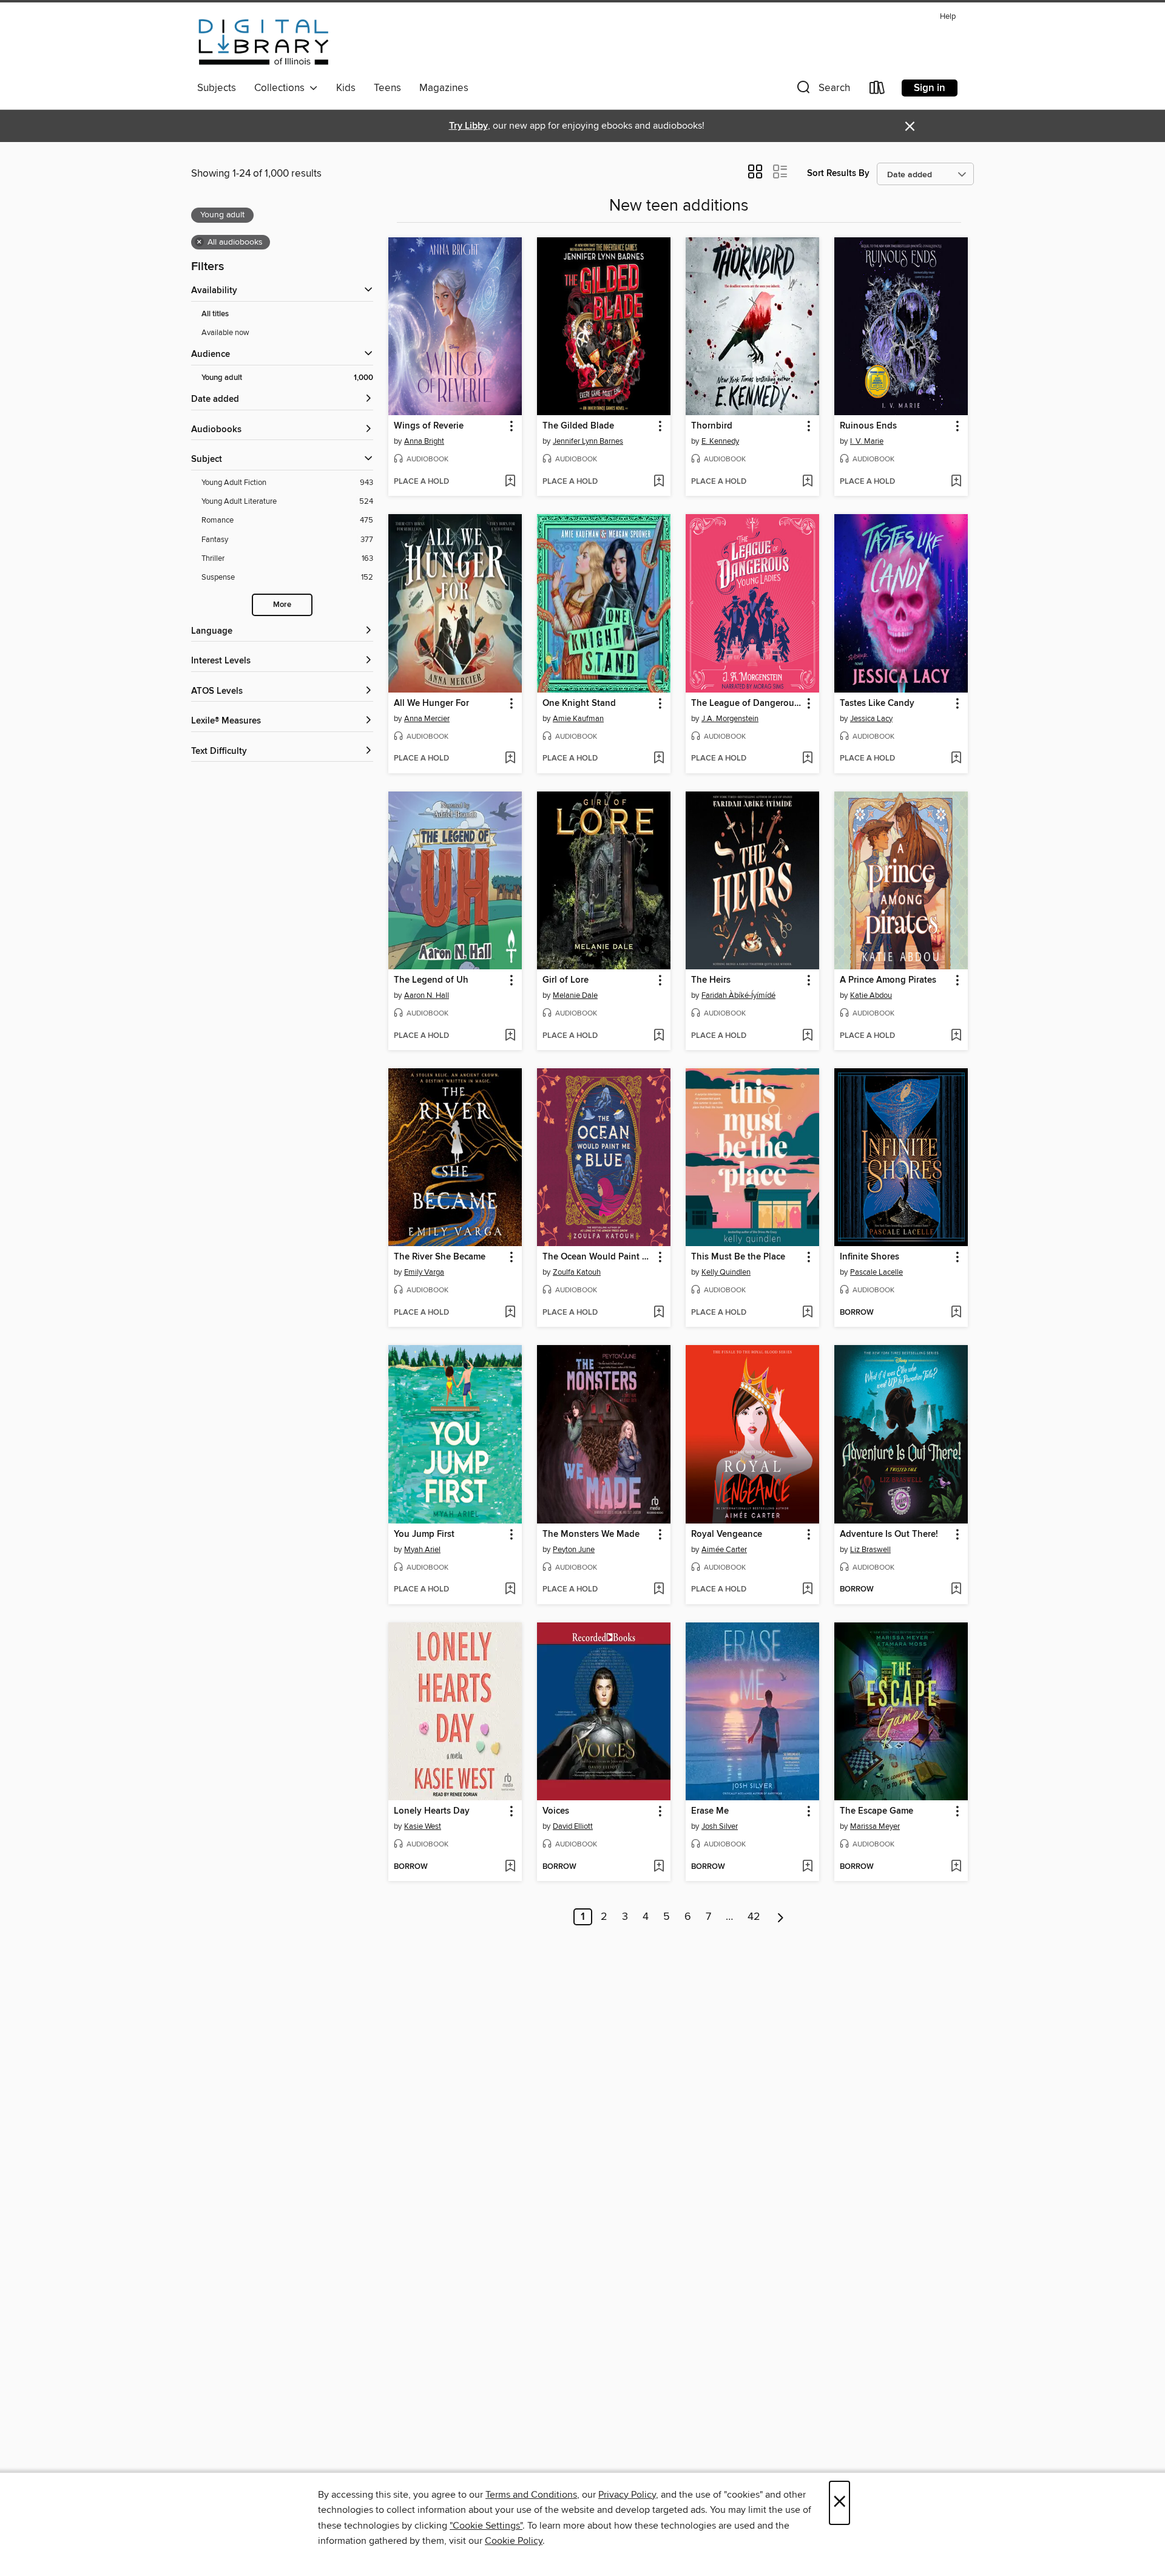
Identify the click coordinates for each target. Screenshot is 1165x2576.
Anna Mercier (427, 719)
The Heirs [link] (711, 980)
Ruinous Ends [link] (868, 426)
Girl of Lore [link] (566, 980)
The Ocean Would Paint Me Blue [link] (598, 1257)
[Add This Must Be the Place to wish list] (807, 1313)
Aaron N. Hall (427, 995)
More (282, 605)
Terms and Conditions (531, 2495)
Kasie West (423, 1826)
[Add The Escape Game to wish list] (956, 1867)
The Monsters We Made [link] (591, 1534)
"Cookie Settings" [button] (486, 2526)
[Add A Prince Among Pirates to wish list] (956, 1036)
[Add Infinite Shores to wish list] (956, 1313)
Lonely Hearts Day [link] (432, 1811)
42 (754, 1917)
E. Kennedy (720, 441)
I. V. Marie (867, 441)
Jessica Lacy (871, 719)
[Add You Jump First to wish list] (510, 1590)
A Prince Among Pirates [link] (888, 980)
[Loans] (877, 90)
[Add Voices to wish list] (659, 1867)
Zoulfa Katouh (577, 1272)
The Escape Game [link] (876, 1811)
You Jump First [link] (424, 1534)
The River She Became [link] (440, 1257)
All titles (215, 314)
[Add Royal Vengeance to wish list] (807, 1590)
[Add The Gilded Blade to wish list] (659, 482)
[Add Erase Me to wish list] (807, 1867)
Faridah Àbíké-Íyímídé (738, 995)
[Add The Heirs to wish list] (807, 1036)
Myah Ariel (422, 1550)
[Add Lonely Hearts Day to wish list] (510, 1867)
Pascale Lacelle (876, 1272)
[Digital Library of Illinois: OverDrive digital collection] (264, 42)
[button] (822, 90)
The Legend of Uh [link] (431, 980)
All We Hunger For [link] (431, 703)
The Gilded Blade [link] (578, 426)
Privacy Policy (627, 2495)
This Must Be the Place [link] (738, 1257)
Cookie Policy (514, 2541)
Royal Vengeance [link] (727, 1534)
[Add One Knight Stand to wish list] (659, 759)
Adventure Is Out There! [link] (889, 1534)
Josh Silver (720, 1826)
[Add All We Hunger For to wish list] (510, 759)
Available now (225, 333)
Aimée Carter (724, 1550)
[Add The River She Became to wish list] (510, 1313)
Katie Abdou (871, 995)
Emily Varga (424, 1272)
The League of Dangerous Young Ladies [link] (747, 703)
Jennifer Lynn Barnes (588, 441)
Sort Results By (838, 173)
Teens (387, 88)
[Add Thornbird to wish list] (807, 482)
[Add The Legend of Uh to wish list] (510, 1036)
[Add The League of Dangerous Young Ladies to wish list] (807, 759)
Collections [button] (282, 88)
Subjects (217, 88)
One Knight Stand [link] (579, 703)
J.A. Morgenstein (730, 719)
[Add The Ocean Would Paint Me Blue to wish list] (659, 1313)
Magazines (444, 88)
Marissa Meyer (875, 1826)
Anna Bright (424, 441)
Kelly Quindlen (726, 1272)
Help (948, 17)
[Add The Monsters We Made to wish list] (659, 1590)
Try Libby (468, 126)
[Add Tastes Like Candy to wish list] (956, 759)
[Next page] (781, 1917)
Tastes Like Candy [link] (877, 703)
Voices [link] (556, 1811)
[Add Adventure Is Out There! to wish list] (956, 1590)
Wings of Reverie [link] (429, 426)
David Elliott (573, 1826)
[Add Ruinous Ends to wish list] (956, 482)
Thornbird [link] (712, 426)
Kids (346, 88)
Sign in (930, 88)
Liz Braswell (870, 1550)
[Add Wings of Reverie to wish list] (510, 482)
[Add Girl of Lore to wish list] (659, 1036)
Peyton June (574, 1550)
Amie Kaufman (578, 719)
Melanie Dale (575, 995)
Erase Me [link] (710, 1811)
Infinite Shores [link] (870, 1257)
